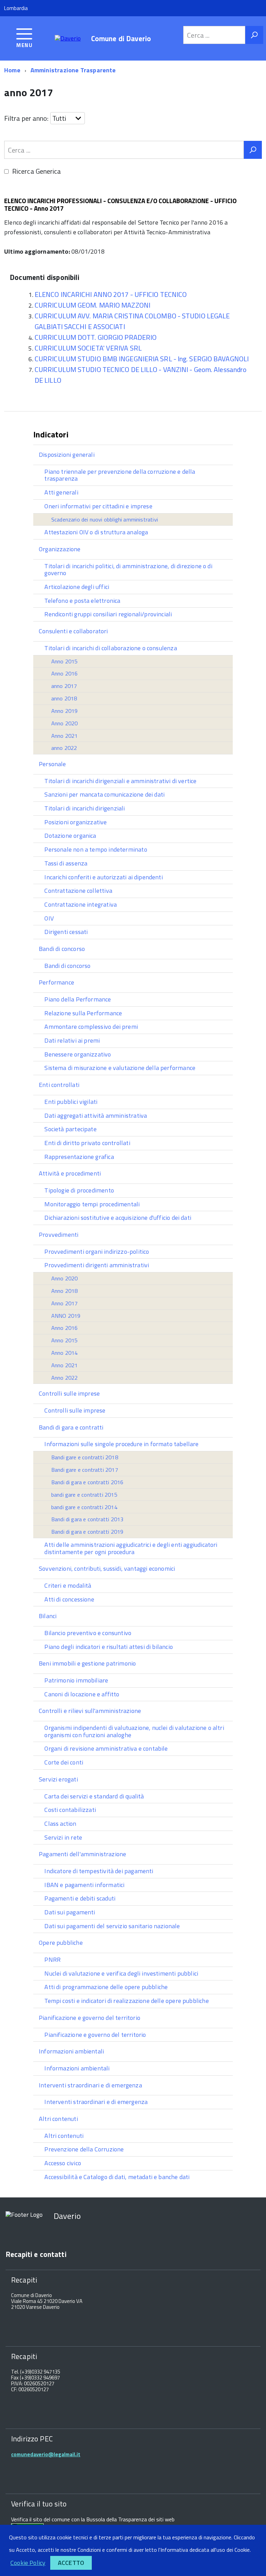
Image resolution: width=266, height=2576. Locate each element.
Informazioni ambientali (71, 2051)
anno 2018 (64, 698)
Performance (56, 982)
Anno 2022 (65, 1378)
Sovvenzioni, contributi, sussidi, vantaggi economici (107, 1568)
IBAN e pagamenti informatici (84, 1885)
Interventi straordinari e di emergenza (90, 2085)
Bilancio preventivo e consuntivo (88, 1633)
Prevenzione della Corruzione (84, 2149)
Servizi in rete (63, 1837)
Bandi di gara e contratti (71, 1427)
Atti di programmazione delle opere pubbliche (106, 1987)
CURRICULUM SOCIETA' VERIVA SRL (88, 348)
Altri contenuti (58, 2119)
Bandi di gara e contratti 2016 (87, 1482)
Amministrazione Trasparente (73, 70)
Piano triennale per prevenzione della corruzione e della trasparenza (120, 475)
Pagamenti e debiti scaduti (80, 1898)
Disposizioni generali (67, 455)
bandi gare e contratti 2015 (84, 1495)
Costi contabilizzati (70, 1810)
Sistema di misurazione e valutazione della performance (120, 1068)
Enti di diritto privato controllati (87, 1143)
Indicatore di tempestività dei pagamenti (99, 1871)
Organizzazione (60, 549)
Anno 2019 (65, 711)
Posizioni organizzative (76, 822)
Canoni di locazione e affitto (82, 1694)
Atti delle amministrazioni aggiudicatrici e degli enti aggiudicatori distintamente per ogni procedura (131, 1548)
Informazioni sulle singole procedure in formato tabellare (121, 1444)
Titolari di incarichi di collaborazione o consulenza (110, 648)
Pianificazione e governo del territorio (90, 2018)
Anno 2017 (65, 1303)
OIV (49, 918)
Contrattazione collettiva (78, 891)
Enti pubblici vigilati (71, 1102)
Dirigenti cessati (66, 932)
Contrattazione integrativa (81, 904)
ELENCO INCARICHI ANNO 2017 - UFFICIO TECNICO (111, 294)
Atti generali (61, 492)
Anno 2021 (65, 736)
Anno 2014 (65, 1353)
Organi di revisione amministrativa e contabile (106, 1748)
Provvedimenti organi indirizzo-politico (97, 1251)
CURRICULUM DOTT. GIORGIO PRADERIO (96, 337)
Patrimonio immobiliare (76, 1680)
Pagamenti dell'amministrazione (82, 1854)
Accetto (71, 2563)
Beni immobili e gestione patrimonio (87, 1663)
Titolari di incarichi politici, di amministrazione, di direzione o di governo (128, 570)
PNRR (52, 1960)
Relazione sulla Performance (83, 1013)
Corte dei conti (64, 1762)
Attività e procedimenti (70, 1173)
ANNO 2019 (66, 1316)
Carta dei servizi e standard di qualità (94, 1796)
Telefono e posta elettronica (82, 601)
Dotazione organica (70, 836)
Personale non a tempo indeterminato (96, 849)
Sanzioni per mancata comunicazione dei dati (104, 794)
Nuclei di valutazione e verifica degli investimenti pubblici (121, 1973)
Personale (52, 764)
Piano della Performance (78, 999)
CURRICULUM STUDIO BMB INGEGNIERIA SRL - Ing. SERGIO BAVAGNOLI (142, 359)
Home (12, 70)
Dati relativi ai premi (72, 1040)
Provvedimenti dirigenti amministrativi (97, 1265)
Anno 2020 (65, 723)
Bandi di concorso (62, 949)
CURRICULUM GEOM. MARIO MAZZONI (92, 305)
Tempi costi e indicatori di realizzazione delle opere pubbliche (126, 2001)
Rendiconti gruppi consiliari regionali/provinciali (108, 614)
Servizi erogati (58, 1779)
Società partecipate (70, 1129)
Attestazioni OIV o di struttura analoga (96, 532)
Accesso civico (63, 2163)
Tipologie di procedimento (79, 1190)
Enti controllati (59, 1085)
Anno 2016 (65, 673)
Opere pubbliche (61, 1943)
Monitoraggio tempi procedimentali (92, 1204)
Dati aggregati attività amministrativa (96, 1115)
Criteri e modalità (68, 1585)
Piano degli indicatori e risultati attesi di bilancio (109, 1647)
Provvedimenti (59, 1235)
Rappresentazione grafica (79, 1157)
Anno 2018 (65, 1291)
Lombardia (16, 8)
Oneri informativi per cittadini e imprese (98, 506)
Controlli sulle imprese (69, 1393)
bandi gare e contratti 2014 (84, 1507)
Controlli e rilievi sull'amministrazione (90, 1711)
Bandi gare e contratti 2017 (85, 1470)
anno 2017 (64, 686)
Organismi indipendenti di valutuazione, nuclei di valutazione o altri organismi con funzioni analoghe (134, 1731)
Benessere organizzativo (78, 1054)
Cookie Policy (28, 2563)
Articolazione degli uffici (77, 587)
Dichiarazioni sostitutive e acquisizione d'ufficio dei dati (118, 1218)
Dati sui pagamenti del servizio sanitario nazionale (112, 1926)
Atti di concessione (69, 1599)
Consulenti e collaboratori (73, 631)
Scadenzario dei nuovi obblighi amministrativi (105, 519)
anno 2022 (64, 748)
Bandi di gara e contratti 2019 (87, 1532)
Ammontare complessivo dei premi (91, 1027)
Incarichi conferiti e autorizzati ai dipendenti (103, 877)
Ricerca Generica (37, 171)
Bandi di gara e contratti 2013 (87, 1519)
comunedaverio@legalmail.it (46, 2454)
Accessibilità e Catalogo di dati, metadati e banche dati (117, 2177)
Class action (60, 1824)
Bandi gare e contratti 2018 (85, 1457)
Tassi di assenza (66, 863)
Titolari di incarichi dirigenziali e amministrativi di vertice (120, 781)
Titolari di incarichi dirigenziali (85, 808)
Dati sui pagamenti (70, 1912)
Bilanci (48, 1616)
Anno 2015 (65, 661)
